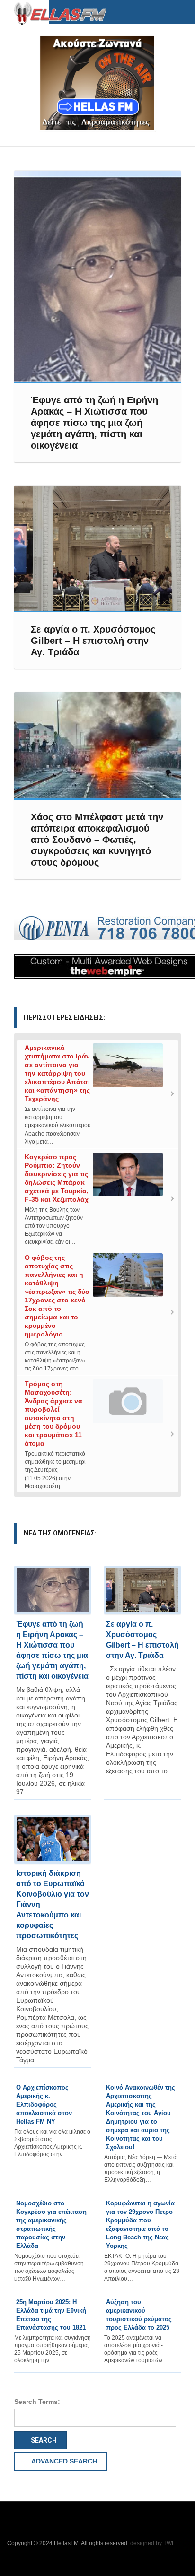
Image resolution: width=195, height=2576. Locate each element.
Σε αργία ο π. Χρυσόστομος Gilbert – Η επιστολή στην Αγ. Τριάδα (93, 641)
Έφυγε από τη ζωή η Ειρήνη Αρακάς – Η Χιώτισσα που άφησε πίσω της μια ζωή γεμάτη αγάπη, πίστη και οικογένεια (94, 423)
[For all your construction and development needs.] (97, 928)
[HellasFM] (64, 13)
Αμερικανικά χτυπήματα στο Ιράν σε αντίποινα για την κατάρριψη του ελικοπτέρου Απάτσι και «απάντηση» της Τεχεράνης (57, 1073)
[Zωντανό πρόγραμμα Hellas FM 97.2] (97, 83)
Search (43, 2440)
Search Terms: (37, 2402)
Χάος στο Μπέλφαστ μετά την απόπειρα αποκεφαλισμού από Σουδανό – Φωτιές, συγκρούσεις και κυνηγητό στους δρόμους (97, 840)
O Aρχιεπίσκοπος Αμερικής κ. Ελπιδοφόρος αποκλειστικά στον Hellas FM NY (44, 2104)
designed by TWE (153, 2543)
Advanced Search (63, 2461)
